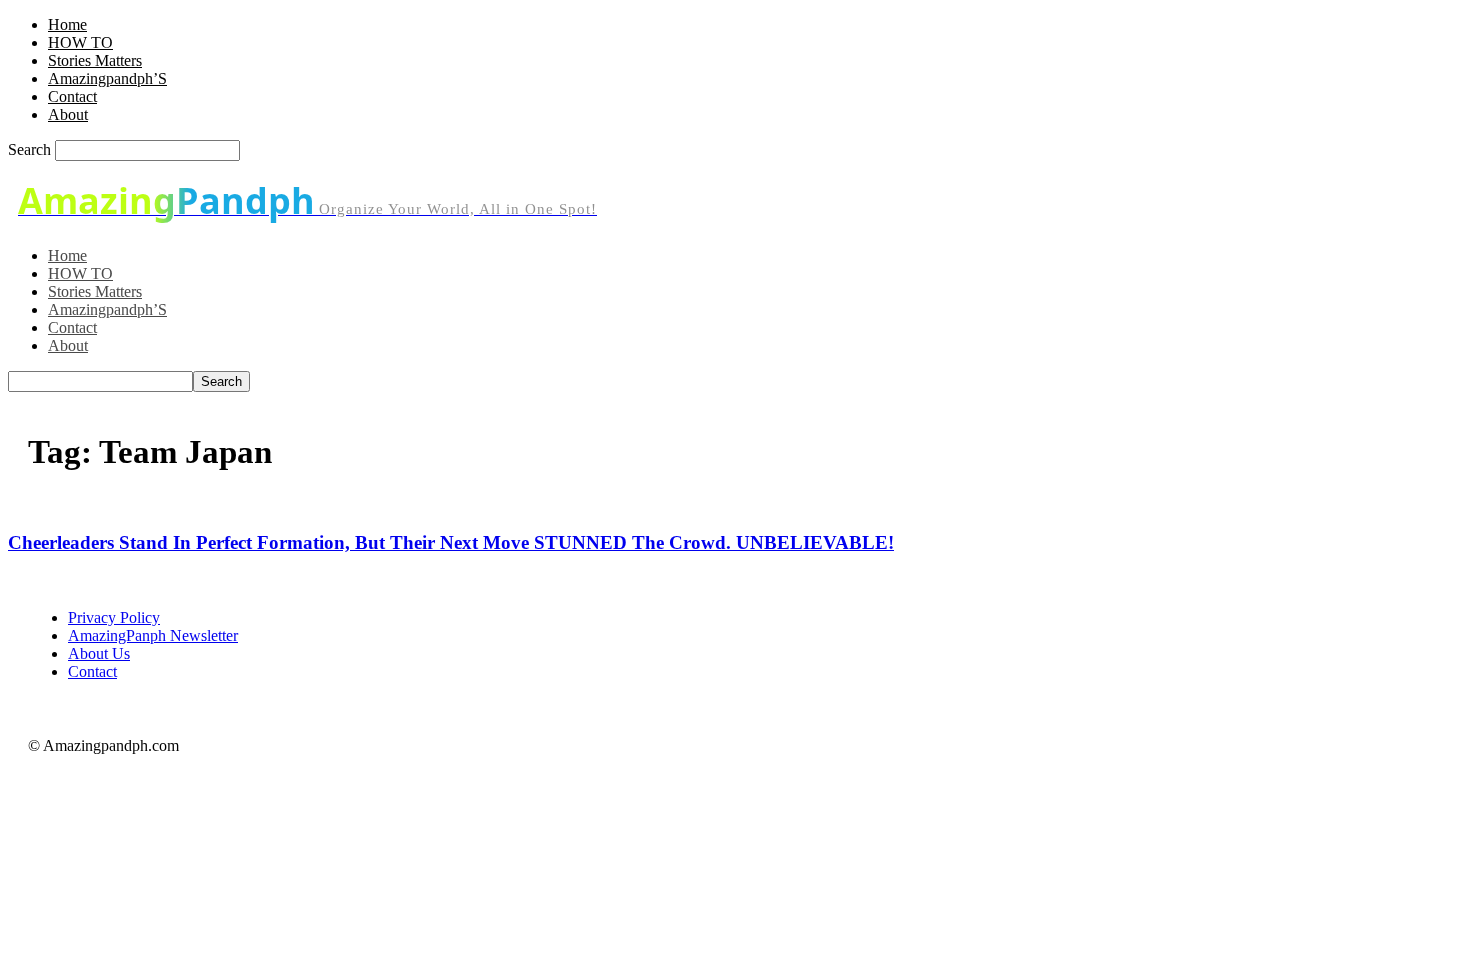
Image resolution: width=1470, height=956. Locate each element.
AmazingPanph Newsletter (153, 635)
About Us (99, 653)
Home (67, 24)
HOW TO (80, 42)
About (68, 114)
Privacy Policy (114, 617)
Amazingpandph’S (107, 78)
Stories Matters (95, 60)
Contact (72, 96)
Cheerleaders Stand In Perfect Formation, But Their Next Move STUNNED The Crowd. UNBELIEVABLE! (451, 542)
